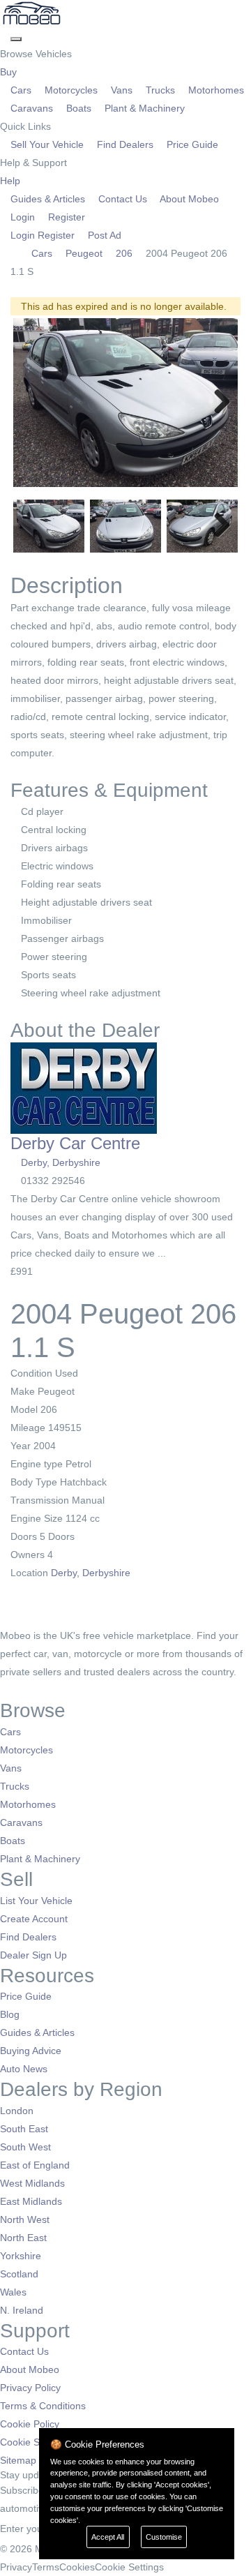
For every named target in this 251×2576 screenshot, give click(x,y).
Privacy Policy (30, 2388)
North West (25, 2219)
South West (25, 2147)
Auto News (24, 2069)
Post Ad (103, 235)
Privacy (16, 2567)
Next (217, 403)
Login (23, 217)
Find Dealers (125, 144)
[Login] (5, 36)
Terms (46, 2567)
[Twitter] (16, 1690)
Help (12, 181)
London (17, 2111)
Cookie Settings (35, 2442)
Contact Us (123, 199)
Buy (10, 72)
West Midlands (32, 2183)
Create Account (34, 1919)
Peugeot (84, 253)
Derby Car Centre (75, 1143)
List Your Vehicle (36, 1901)
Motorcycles (71, 90)
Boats (79, 108)
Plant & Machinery (143, 108)
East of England (35, 2165)
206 (124, 253)
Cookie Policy (30, 2424)
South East (24, 2129)
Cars (21, 90)
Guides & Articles (48, 199)
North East (23, 2238)
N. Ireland (22, 2310)
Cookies (77, 2567)
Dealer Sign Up (33, 1955)
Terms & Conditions (43, 2406)
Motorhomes (215, 90)
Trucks (160, 90)
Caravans (32, 108)
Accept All (108, 2537)
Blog (10, 2014)
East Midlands (31, 2201)
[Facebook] (5, 1690)
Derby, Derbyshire (61, 1162)
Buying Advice (31, 2051)
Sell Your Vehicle (47, 144)
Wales (13, 2292)
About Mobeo (188, 199)
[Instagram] (25, 1690)
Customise (164, 2537)
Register (65, 217)
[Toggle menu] (16, 39)
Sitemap (18, 2460)
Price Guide (191, 144)
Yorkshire (21, 2256)
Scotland (19, 2274)
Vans (122, 90)
